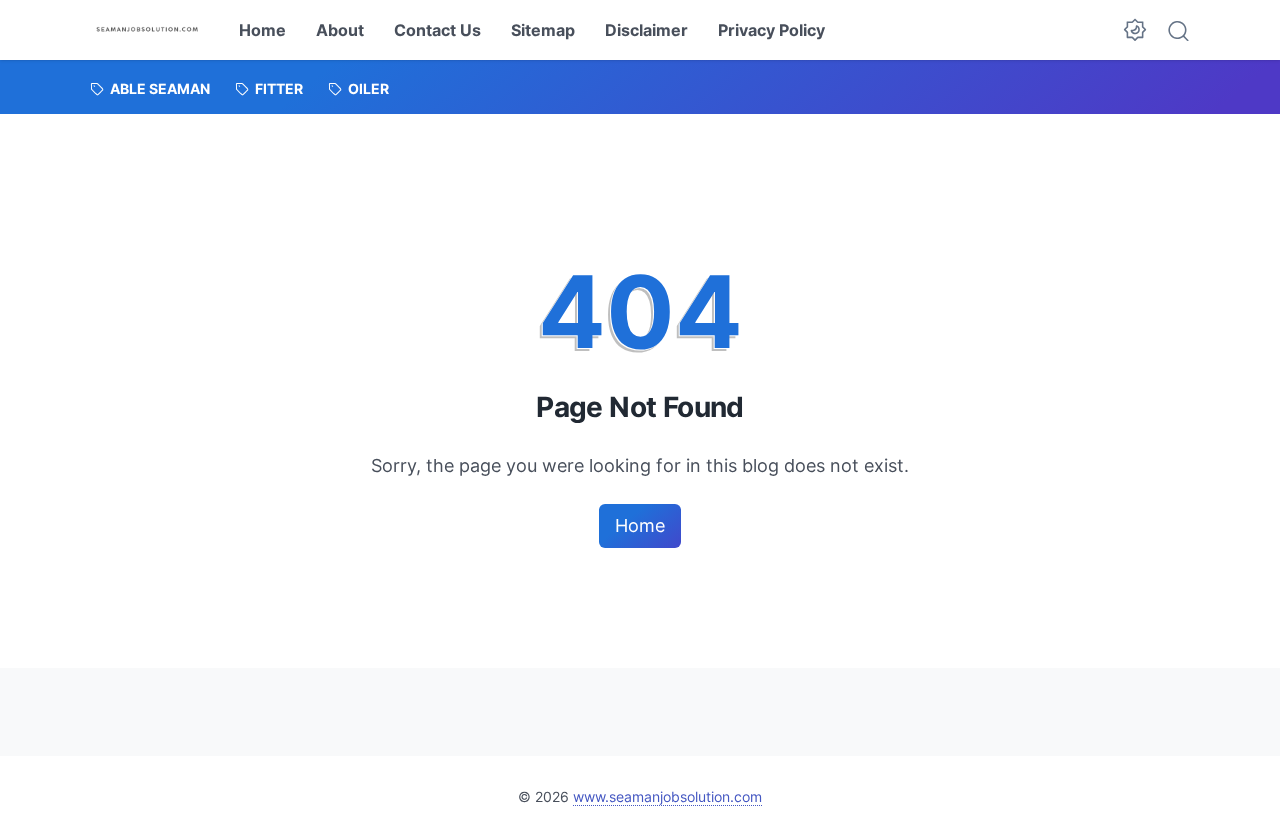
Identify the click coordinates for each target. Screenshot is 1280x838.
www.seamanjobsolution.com (667, 796)
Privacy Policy (771, 30)
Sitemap (543, 30)
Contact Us (437, 30)
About (340, 30)
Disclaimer (646, 30)
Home (262, 30)
